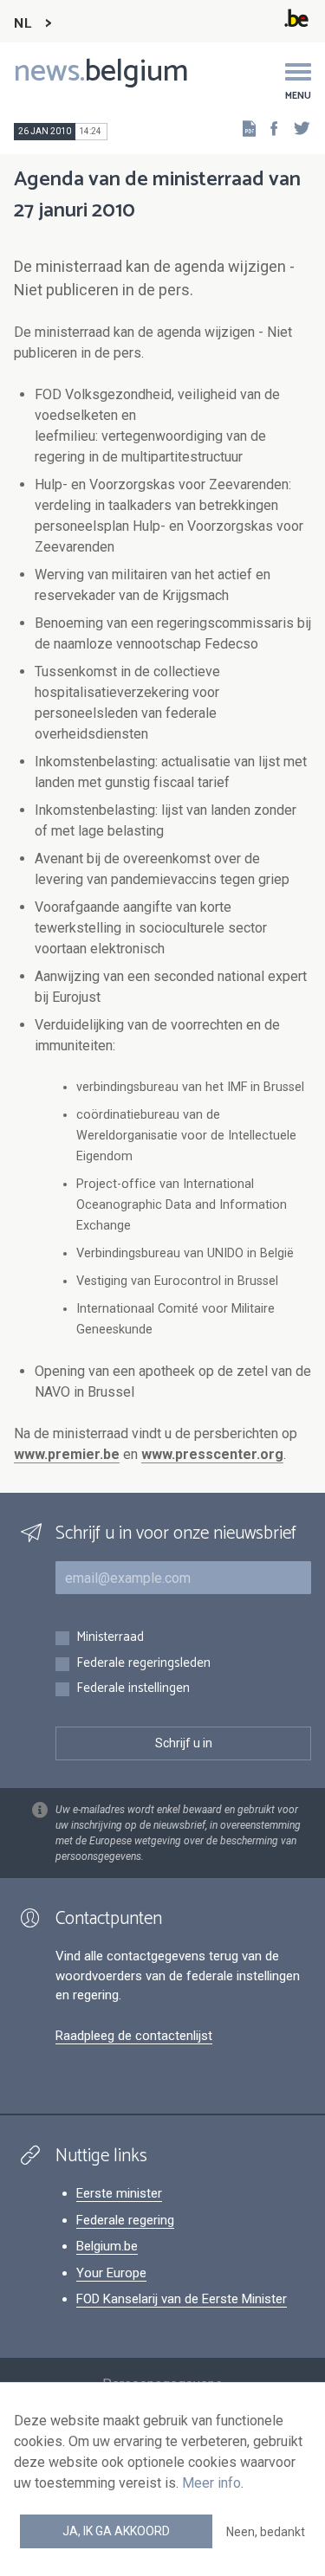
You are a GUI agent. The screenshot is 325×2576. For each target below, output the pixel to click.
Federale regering (125, 2220)
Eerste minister (119, 2193)
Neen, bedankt (266, 2532)
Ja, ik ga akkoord (116, 2531)
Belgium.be (107, 2246)
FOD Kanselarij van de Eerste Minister (182, 2299)
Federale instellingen (133, 1689)
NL (23, 24)
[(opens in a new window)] (269, 128)
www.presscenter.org (212, 1454)
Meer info (211, 2483)
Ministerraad (110, 1638)
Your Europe (111, 2273)
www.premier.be (67, 1454)
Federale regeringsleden (143, 1664)
